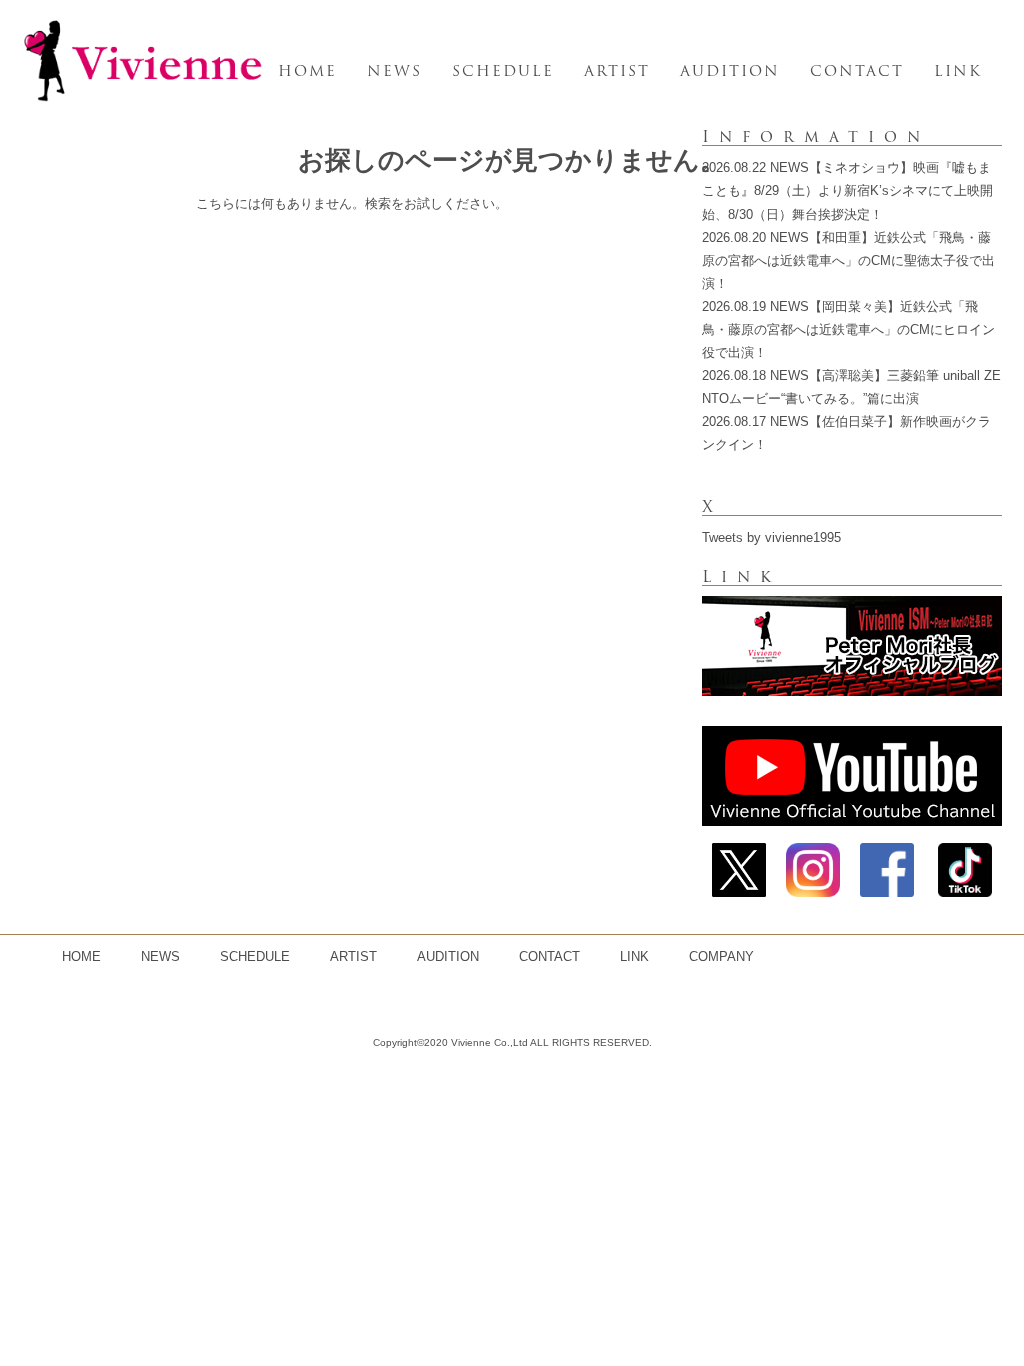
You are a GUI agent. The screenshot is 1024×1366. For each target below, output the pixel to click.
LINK (958, 71)
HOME (307, 71)
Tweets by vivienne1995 (771, 537)
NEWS (394, 71)
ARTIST (617, 71)
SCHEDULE (503, 71)
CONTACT (857, 71)
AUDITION (730, 71)
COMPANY (721, 956)
